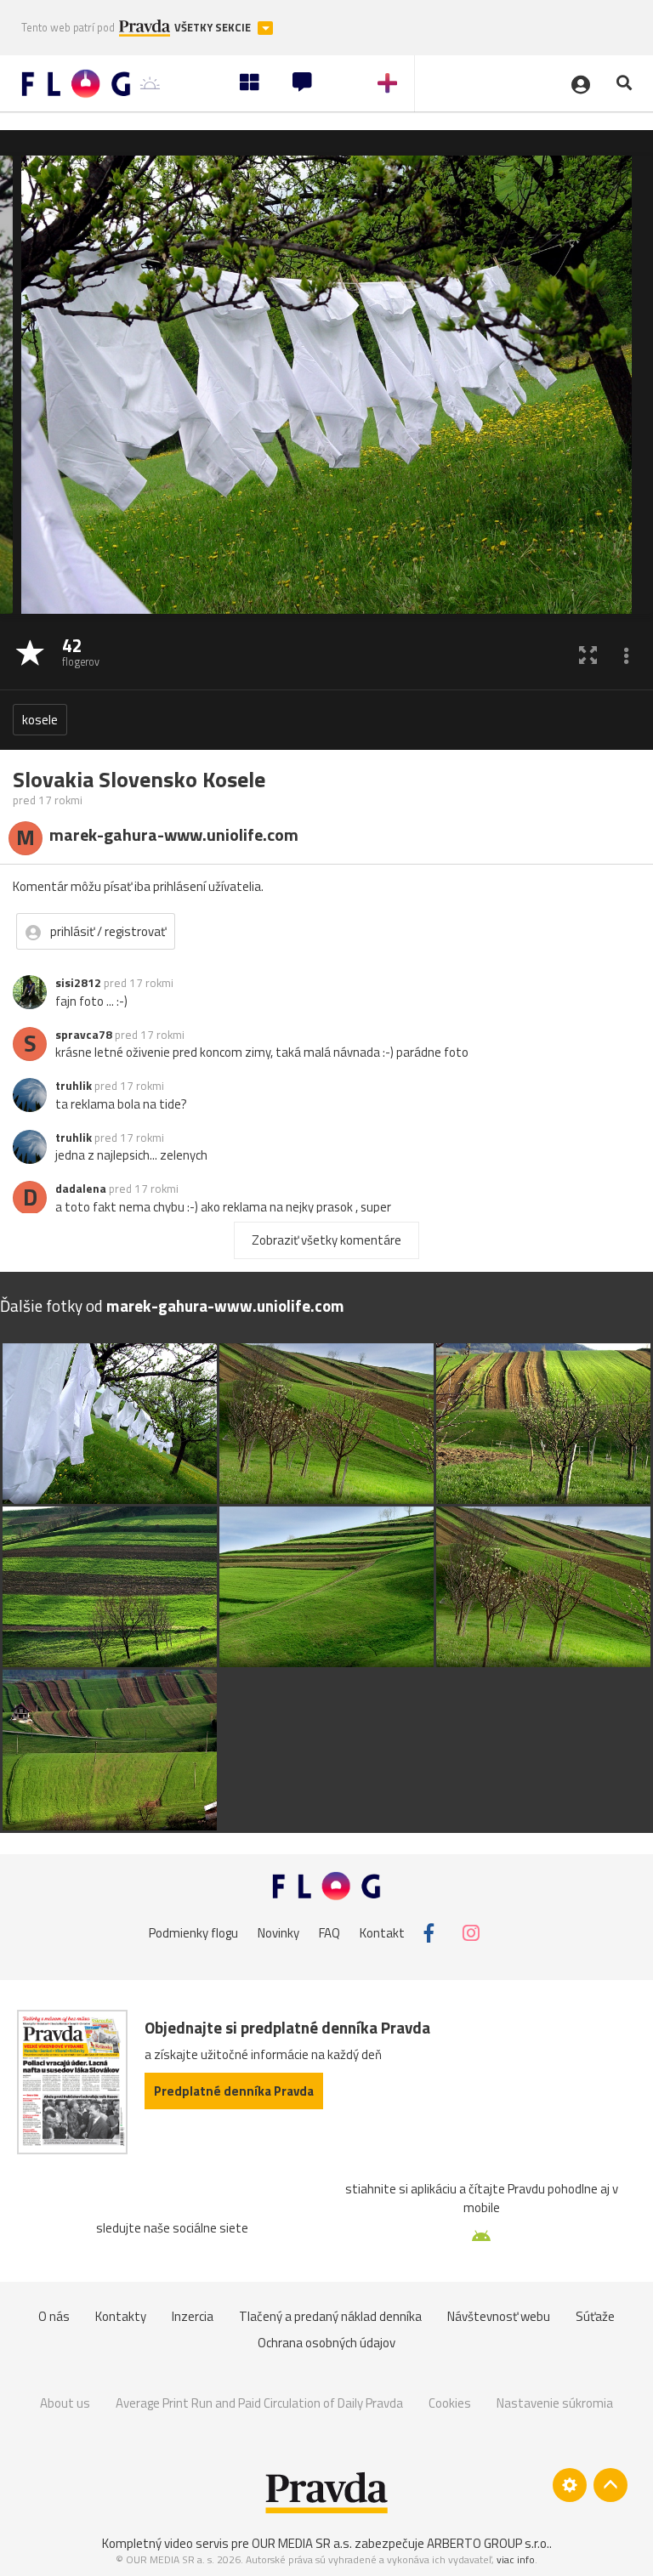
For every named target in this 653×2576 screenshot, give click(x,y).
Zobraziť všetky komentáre (326, 1240)
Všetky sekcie (214, 28)
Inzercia (193, 2316)
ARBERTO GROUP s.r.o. (488, 2543)
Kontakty (121, 2316)
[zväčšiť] (588, 654)
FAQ (329, 1933)
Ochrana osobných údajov (326, 2343)
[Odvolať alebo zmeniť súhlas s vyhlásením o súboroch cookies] (570, 2485)
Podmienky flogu (193, 1933)
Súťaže (595, 2316)
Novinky (278, 1933)
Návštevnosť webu (499, 2316)
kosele (40, 720)
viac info (516, 2559)
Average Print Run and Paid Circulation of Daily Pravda (259, 2403)
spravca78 (84, 1035)
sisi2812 (78, 983)
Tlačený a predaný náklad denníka (330, 2316)
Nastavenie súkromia (555, 2403)
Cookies (450, 2403)
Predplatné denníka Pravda (234, 2091)
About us (65, 2403)
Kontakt (382, 1933)
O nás (54, 2316)
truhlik (74, 1086)
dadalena (81, 1189)
